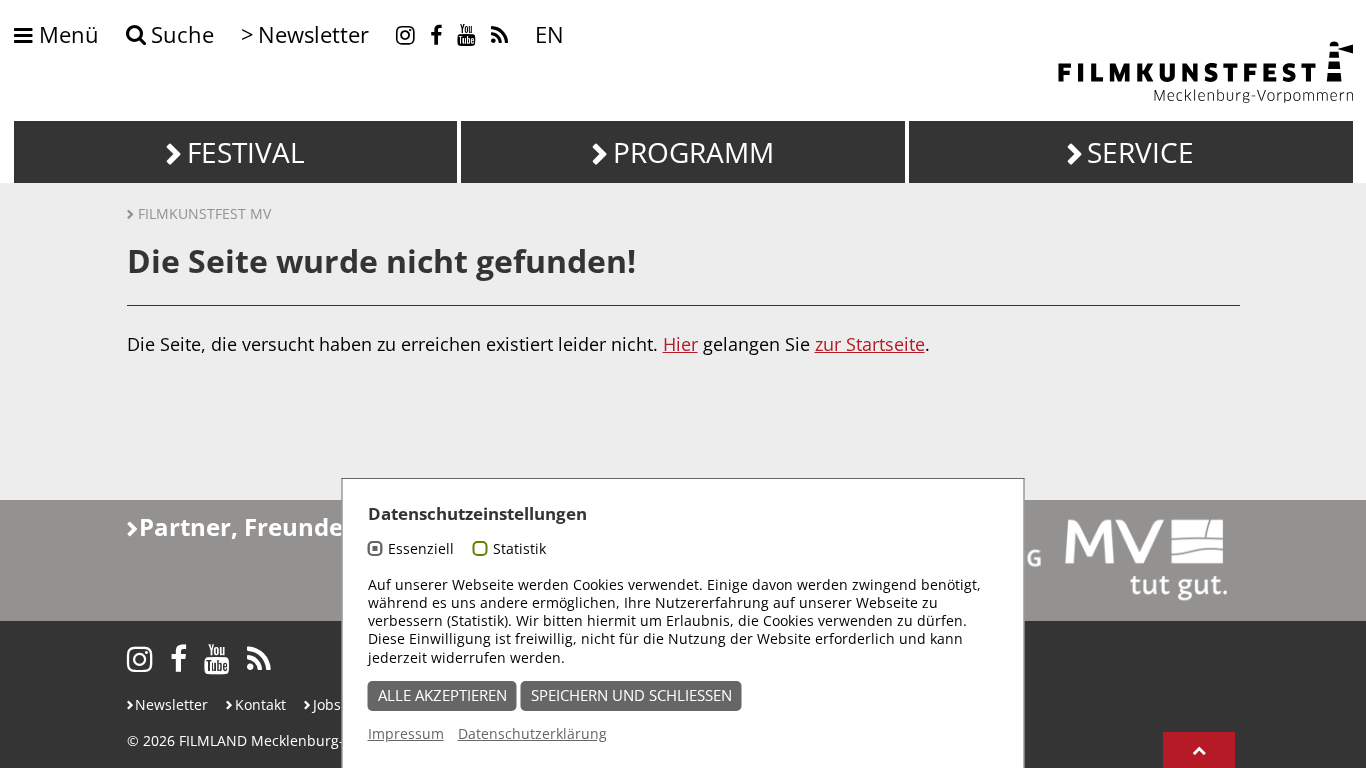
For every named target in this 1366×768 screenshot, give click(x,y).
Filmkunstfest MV (204, 213)
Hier (680, 344)
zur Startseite (870, 344)
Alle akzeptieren (442, 695)
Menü (66, 35)
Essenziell (421, 548)
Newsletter (171, 704)
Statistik (519, 548)
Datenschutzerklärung (532, 733)
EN (549, 34)
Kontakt (260, 704)
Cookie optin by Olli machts (947, 756)
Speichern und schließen (631, 695)
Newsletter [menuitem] (313, 34)
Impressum (406, 733)
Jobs (327, 704)
